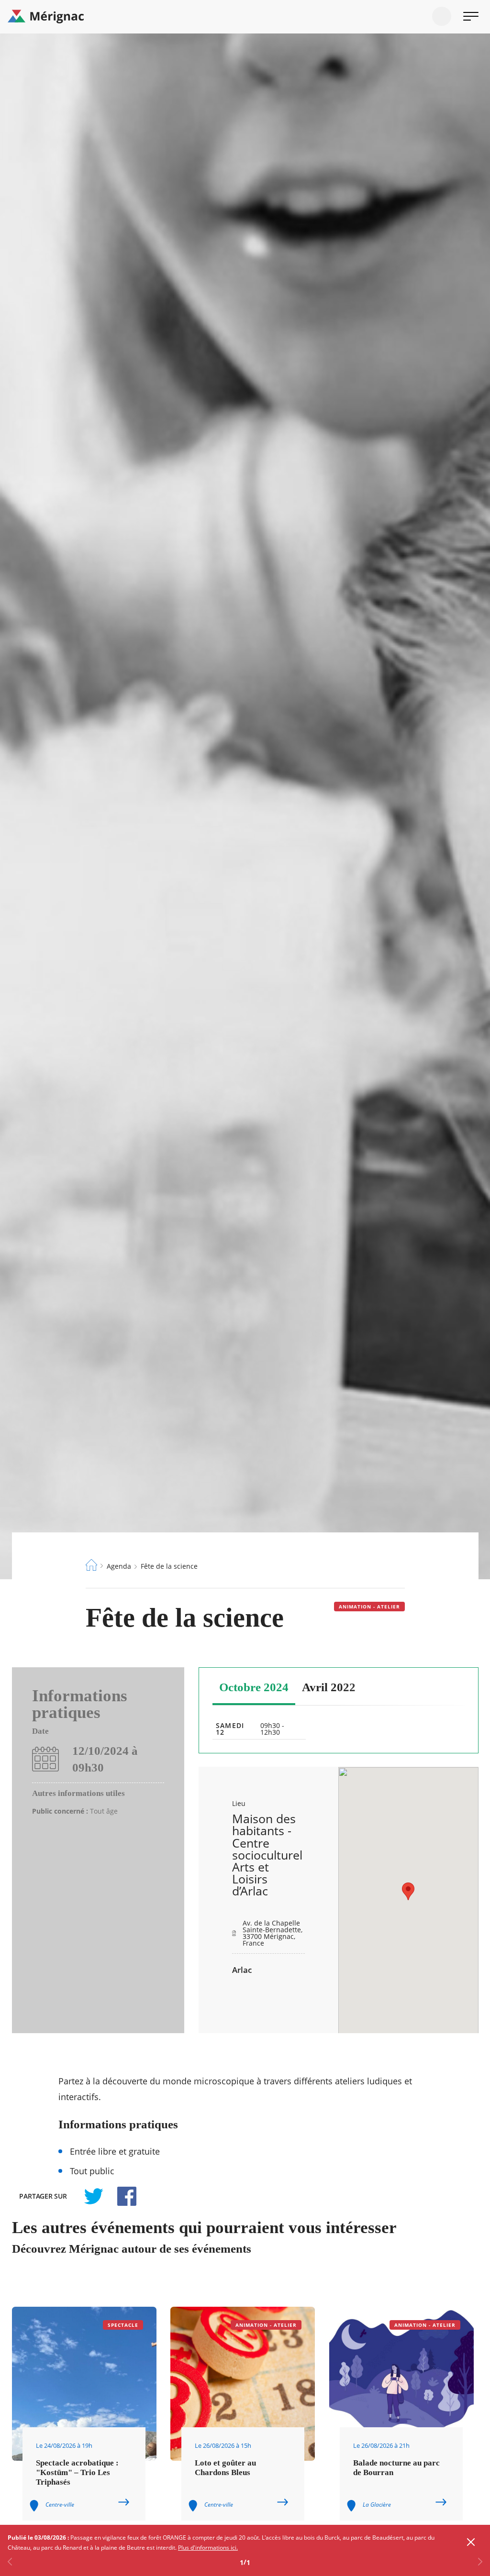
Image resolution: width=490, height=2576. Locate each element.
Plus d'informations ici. (208, 2548)
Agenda (119, 1566)
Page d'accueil (91, 1565)
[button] (408, 1891)
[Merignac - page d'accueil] (245, 17)
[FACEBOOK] (122, 2196)
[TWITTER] (93, 2196)
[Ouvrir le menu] (471, 16)
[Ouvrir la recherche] (442, 16)
